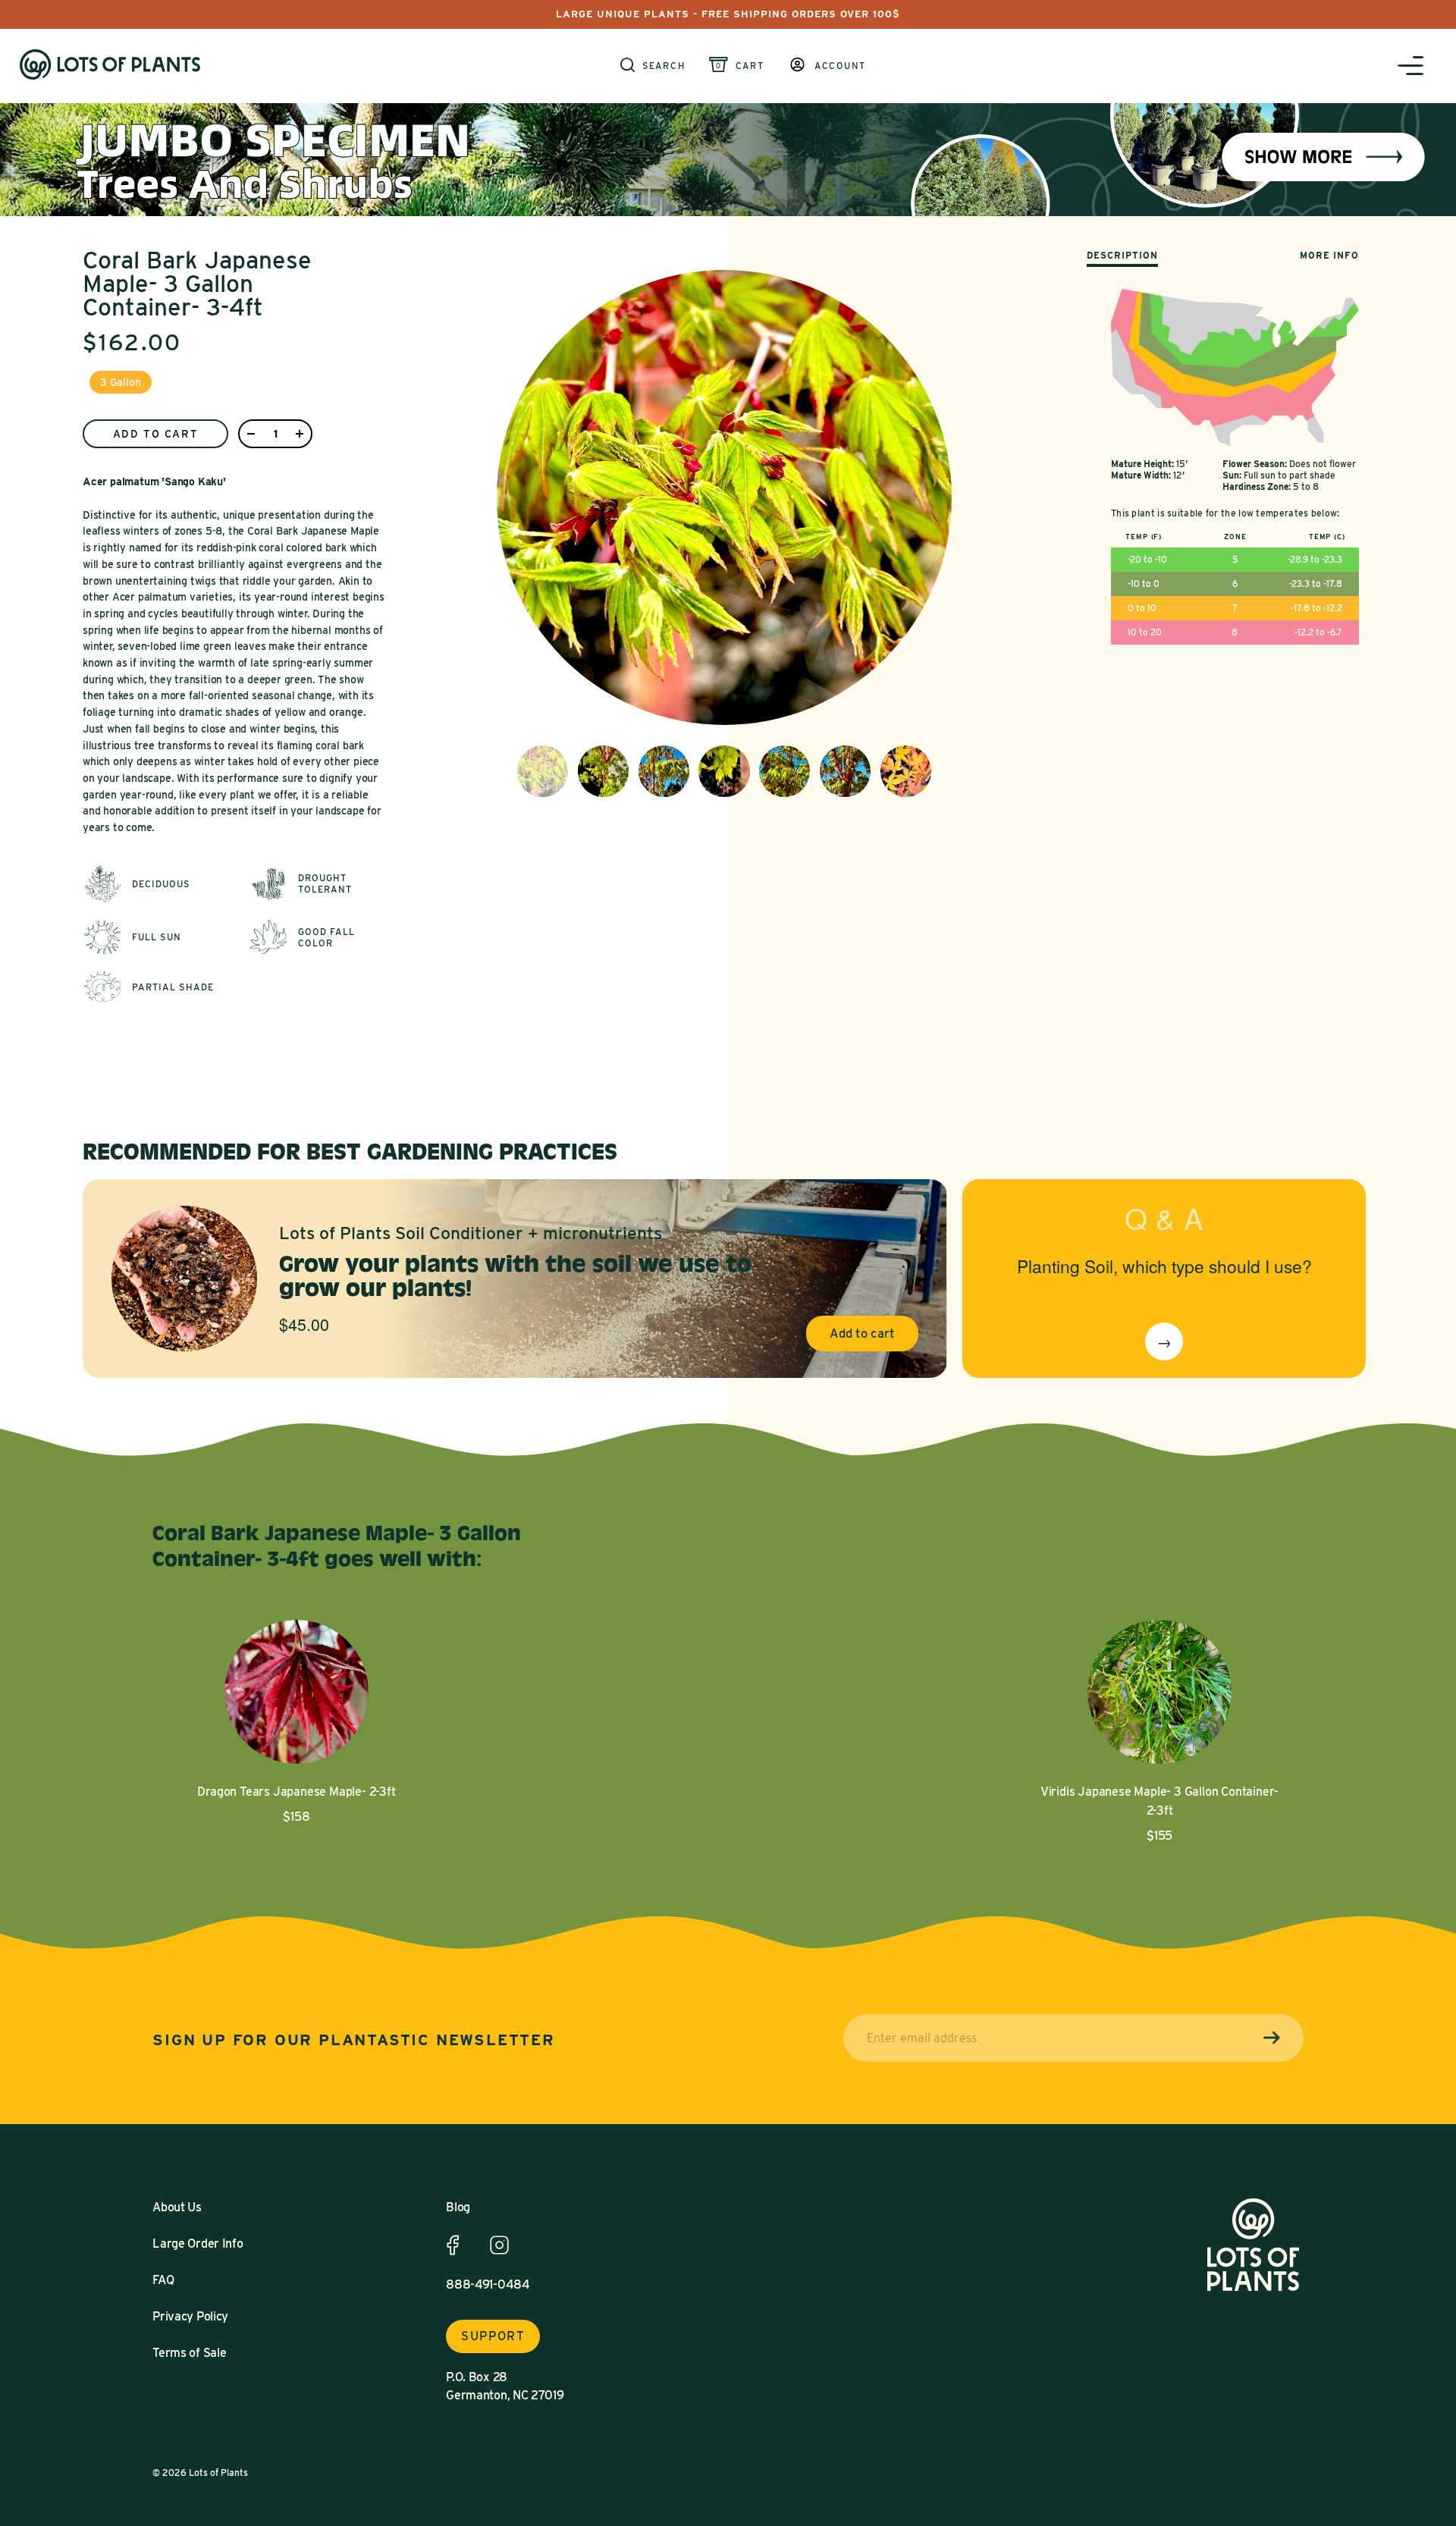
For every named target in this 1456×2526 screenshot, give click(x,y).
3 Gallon (121, 382)
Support (493, 2336)
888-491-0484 (488, 2284)
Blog (458, 2207)
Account (840, 66)
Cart (750, 66)
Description (1122, 255)
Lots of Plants (218, 2473)
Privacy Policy (190, 2316)
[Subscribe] (1272, 2038)
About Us (177, 2207)
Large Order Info (198, 2244)
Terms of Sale (189, 2353)
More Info (1329, 255)
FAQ (163, 2280)
